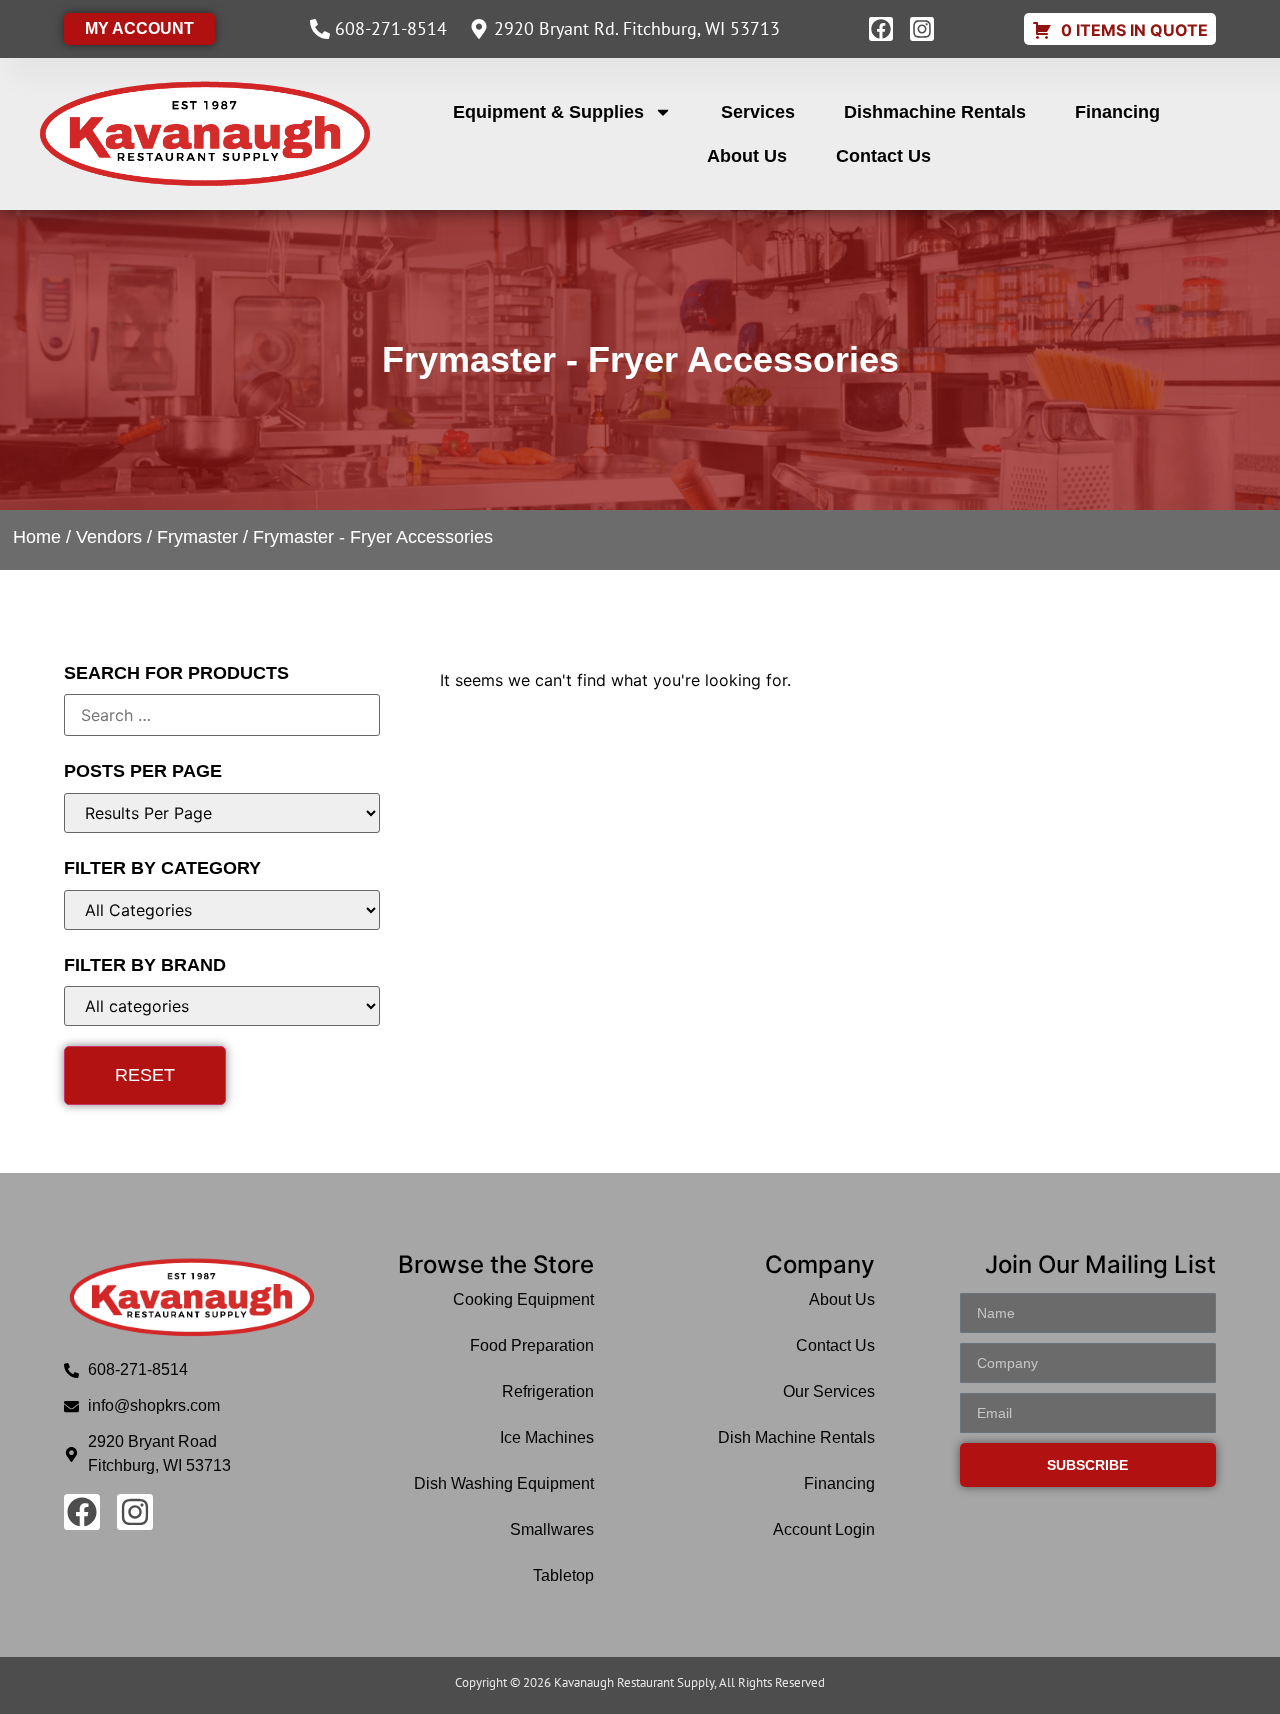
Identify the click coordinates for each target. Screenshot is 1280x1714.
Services (758, 112)
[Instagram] (922, 29)
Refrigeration (548, 1391)
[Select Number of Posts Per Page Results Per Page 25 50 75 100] (222, 813)
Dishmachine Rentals (935, 112)
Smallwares (552, 1529)
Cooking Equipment (523, 1299)
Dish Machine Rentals (796, 1437)
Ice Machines (547, 1437)
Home (37, 537)
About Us (747, 156)
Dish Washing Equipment (504, 1483)
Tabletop (563, 1575)
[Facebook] (881, 29)
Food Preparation (532, 1345)
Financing (1117, 112)
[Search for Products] (222, 715)
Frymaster (197, 537)
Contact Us (883, 156)
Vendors (109, 537)
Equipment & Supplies (548, 112)
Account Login (824, 1529)
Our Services (829, 1391)
